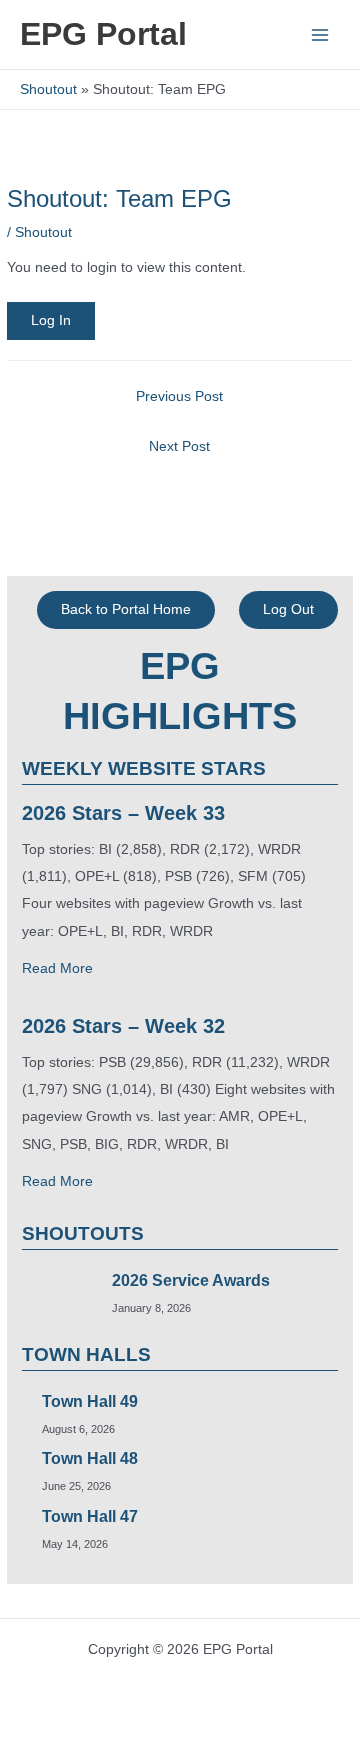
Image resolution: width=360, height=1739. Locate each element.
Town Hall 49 (90, 1401)
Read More (57, 968)
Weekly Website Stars (144, 768)
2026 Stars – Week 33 (123, 813)
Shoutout (43, 232)
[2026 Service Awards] (50, 1293)
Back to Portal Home (126, 609)
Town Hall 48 (90, 1458)
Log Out (288, 609)
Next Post (179, 446)
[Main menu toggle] (320, 34)
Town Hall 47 (90, 1516)
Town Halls (86, 1354)
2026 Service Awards (191, 1280)
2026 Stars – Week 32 (123, 1026)
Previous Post (179, 396)
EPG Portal (103, 34)
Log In (51, 320)
